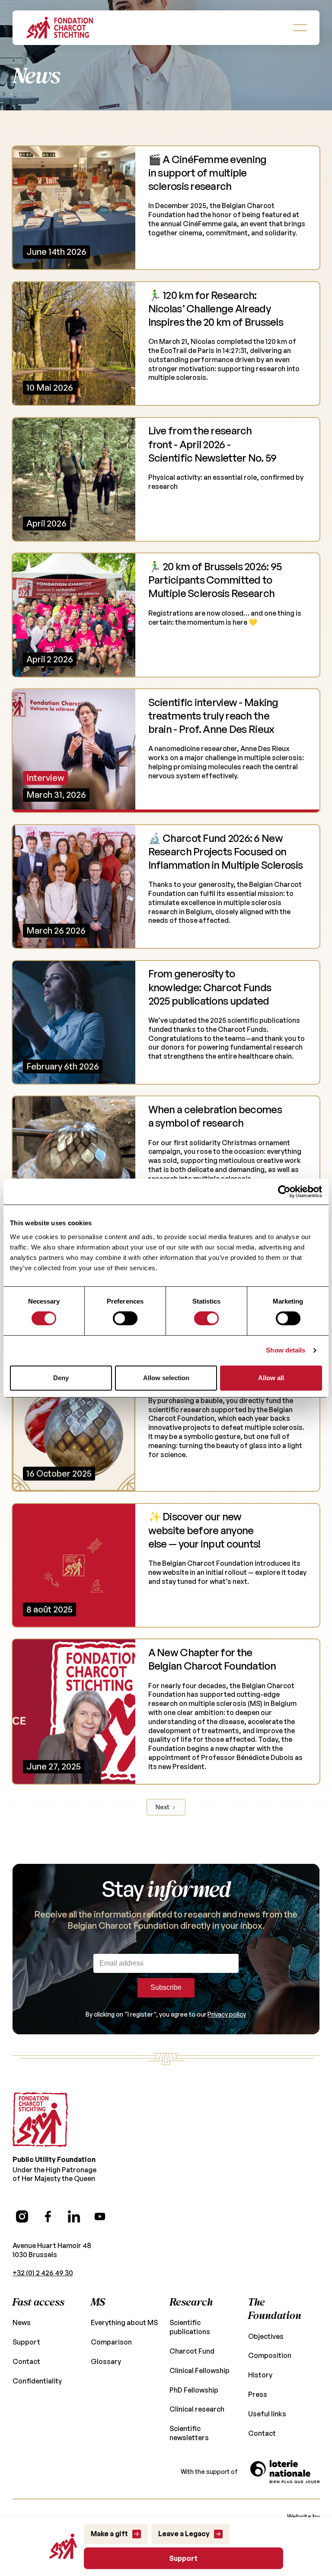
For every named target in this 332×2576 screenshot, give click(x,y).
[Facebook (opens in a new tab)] (48, 2216)
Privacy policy (227, 2014)
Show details (286, 1350)
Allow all (271, 1378)
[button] (300, 28)
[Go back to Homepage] (60, 28)
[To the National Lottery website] (285, 2472)
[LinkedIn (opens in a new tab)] (74, 2216)
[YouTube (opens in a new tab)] (100, 2216)
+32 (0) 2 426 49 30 (43, 2273)
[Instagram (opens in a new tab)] (22, 2216)
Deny (61, 1378)
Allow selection (166, 1378)
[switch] (125, 1318)
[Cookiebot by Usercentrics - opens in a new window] (284, 1192)
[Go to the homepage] (40, 2120)
